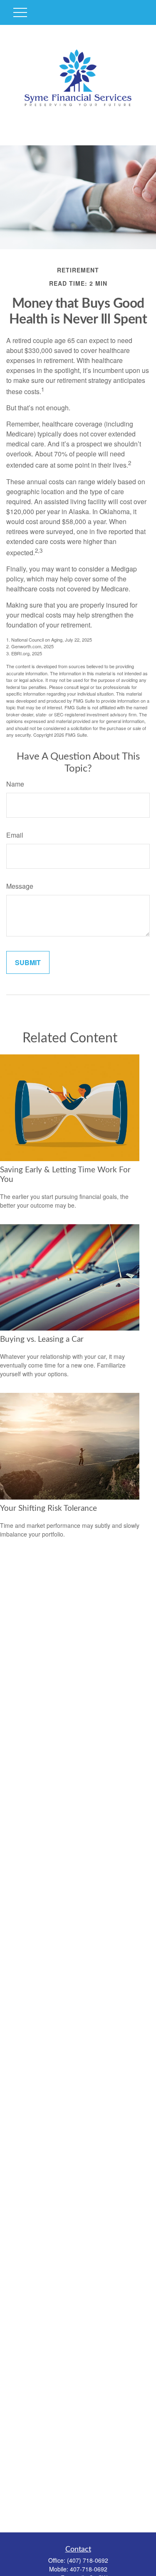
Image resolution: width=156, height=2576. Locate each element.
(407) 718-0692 (88, 2560)
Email (15, 835)
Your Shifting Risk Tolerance (48, 1509)
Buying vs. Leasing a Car (42, 1339)
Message (20, 886)
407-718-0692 (89, 2569)
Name (15, 784)
